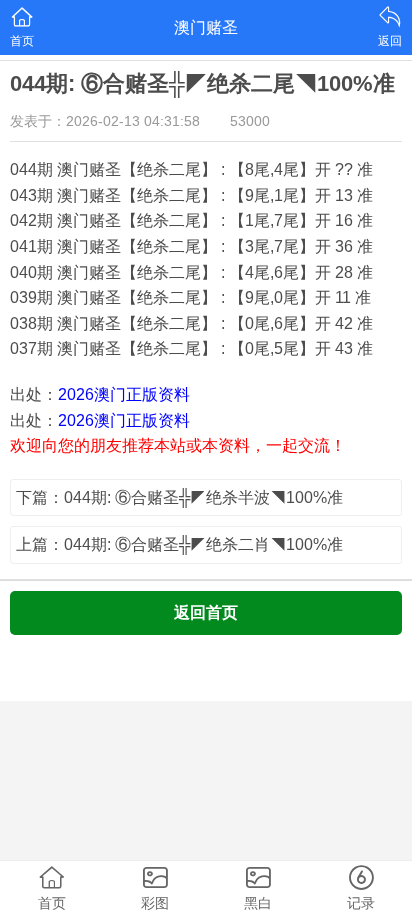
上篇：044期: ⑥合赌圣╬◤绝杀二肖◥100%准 (179, 544)
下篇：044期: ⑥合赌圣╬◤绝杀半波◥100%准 (179, 497)
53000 (250, 121)
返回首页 (206, 612)
